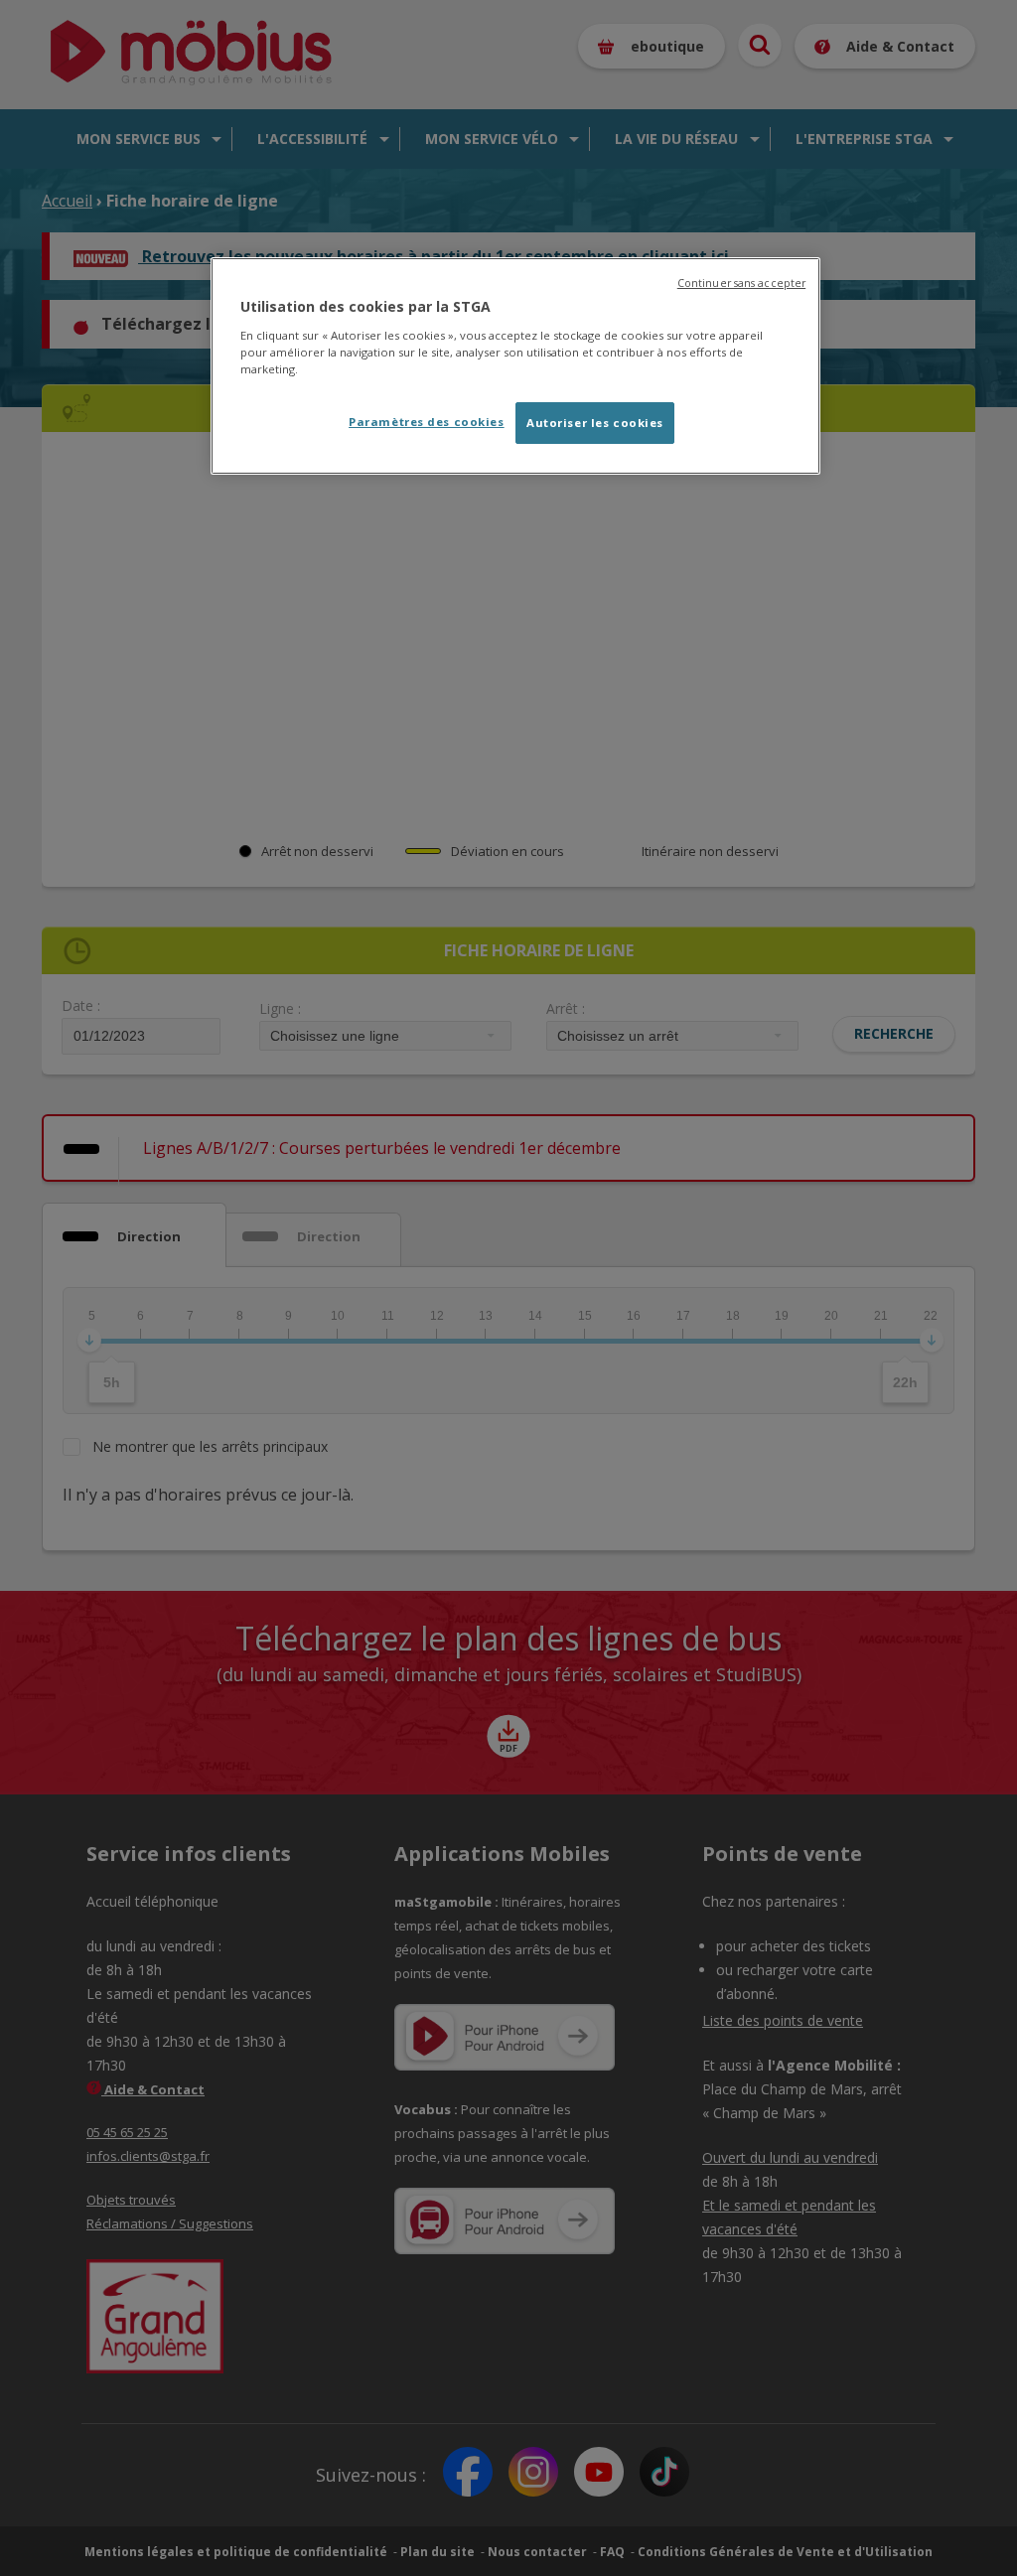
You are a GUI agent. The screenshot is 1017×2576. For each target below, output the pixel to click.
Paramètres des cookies (427, 422)
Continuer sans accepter (741, 283)
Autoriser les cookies (595, 423)
